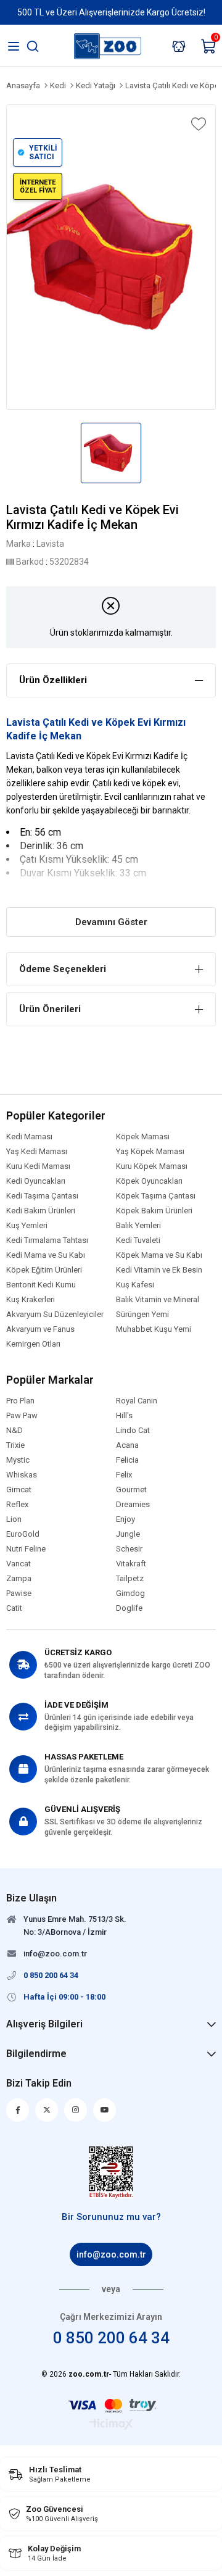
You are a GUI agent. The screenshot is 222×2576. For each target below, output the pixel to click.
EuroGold (23, 1534)
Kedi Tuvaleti (138, 1240)
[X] (47, 2110)
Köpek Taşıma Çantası (156, 1196)
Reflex (17, 1505)
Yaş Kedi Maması (37, 1152)
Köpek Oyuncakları (149, 1181)
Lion (14, 1519)
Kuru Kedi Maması (38, 1166)
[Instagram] (76, 2110)
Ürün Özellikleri (53, 680)
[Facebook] (18, 2110)
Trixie (15, 1445)
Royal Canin (137, 1401)
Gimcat (19, 1490)
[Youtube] (105, 2110)
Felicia (127, 1460)
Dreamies (133, 1505)
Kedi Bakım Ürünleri (41, 1211)
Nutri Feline (26, 1549)
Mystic (18, 1460)
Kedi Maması (29, 1137)
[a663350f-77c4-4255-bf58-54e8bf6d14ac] (111, 2172)
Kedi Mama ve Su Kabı (46, 1255)
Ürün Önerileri (50, 1009)
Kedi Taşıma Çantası (42, 1196)
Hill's (124, 1416)
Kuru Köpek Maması (152, 1166)
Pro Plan (20, 1401)
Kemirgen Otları (33, 1344)
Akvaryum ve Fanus (40, 1329)
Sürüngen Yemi (142, 1315)
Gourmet (131, 1490)
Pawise (19, 1593)
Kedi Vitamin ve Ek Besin (159, 1270)
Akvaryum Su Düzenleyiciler (55, 1315)
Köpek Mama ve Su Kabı (159, 1255)
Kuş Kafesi (135, 1285)
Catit (14, 1608)
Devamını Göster (111, 922)
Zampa (19, 1579)
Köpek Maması (143, 1137)
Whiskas (22, 1475)
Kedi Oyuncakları (36, 1181)
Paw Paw (22, 1416)
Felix (124, 1475)
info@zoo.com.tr (111, 2254)
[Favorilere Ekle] (197, 124)
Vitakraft (131, 1564)
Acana (127, 1445)
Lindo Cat (133, 1431)
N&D (14, 1431)
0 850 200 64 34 (111, 2338)
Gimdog (130, 1593)
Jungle (128, 1534)
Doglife (129, 1608)
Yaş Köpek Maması (150, 1152)
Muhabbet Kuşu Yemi (154, 1329)
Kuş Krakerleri (31, 1300)
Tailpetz (130, 1579)
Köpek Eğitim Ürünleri (44, 1270)
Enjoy (125, 1519)
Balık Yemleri (138, 1226)
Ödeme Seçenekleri (63, 969)
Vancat (18, 1564)
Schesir (129, 1549)
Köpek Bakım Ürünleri (154, 1211)
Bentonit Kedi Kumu (41, 1285)
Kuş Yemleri (27, 1226)
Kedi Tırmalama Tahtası (47, 1240)
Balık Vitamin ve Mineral (158, 1300)
